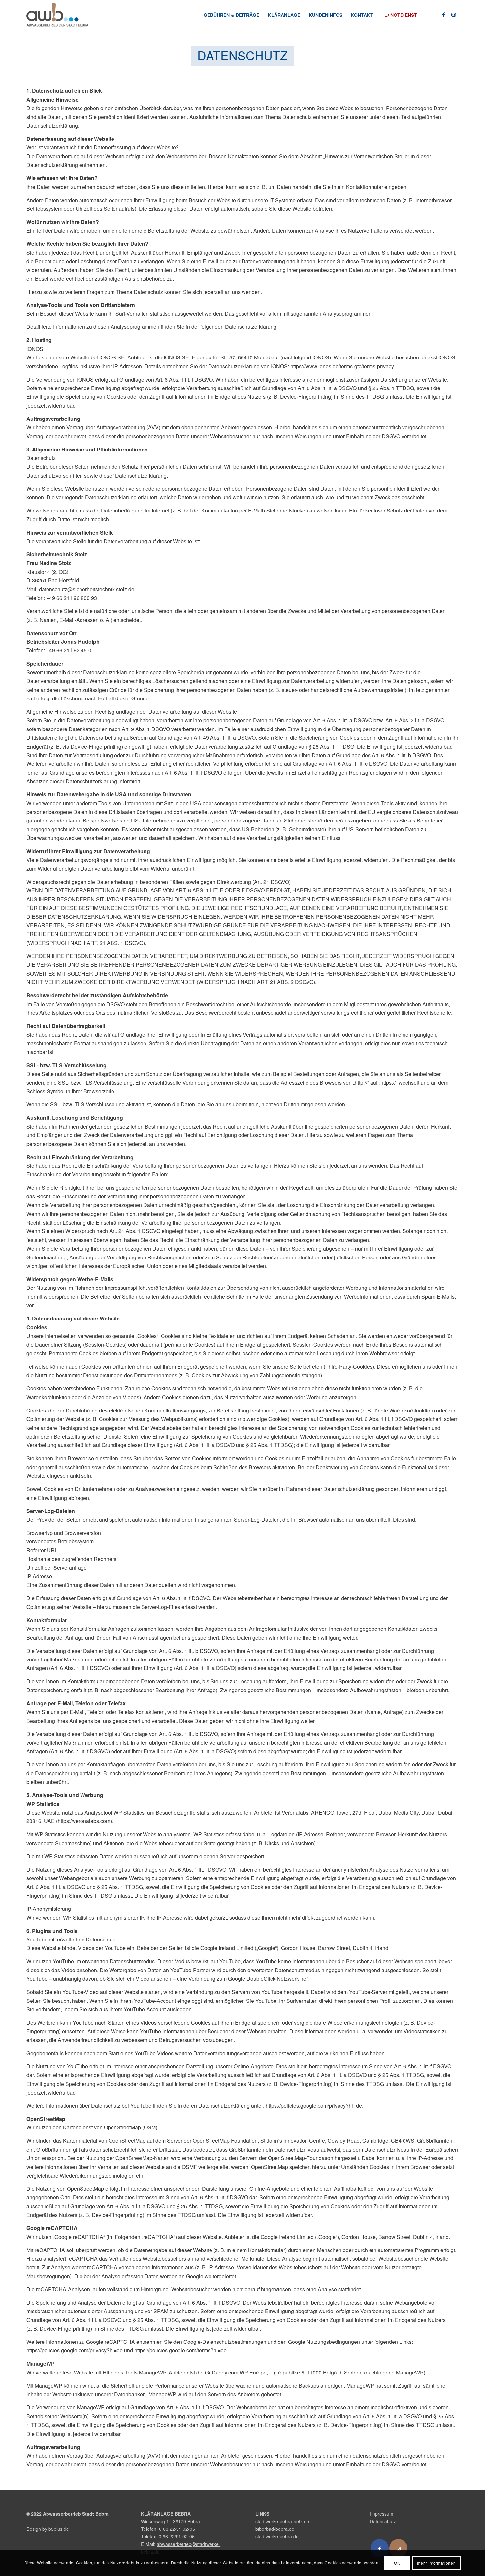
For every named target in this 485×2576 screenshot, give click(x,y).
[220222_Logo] (57, 15)
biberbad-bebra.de (275, 2529)
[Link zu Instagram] (454, 15)
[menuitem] (231, 15)
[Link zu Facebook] (444, 15)
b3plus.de (59, 2529)
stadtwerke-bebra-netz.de (282, 2521)
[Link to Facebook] (380, 2548)
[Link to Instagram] (398, 2548)
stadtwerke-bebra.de (277, 2536)
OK (397, 2563)
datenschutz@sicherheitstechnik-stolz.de (87, 589)
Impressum (382, 2514)
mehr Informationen (436, 2563)
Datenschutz (383, 2521)
